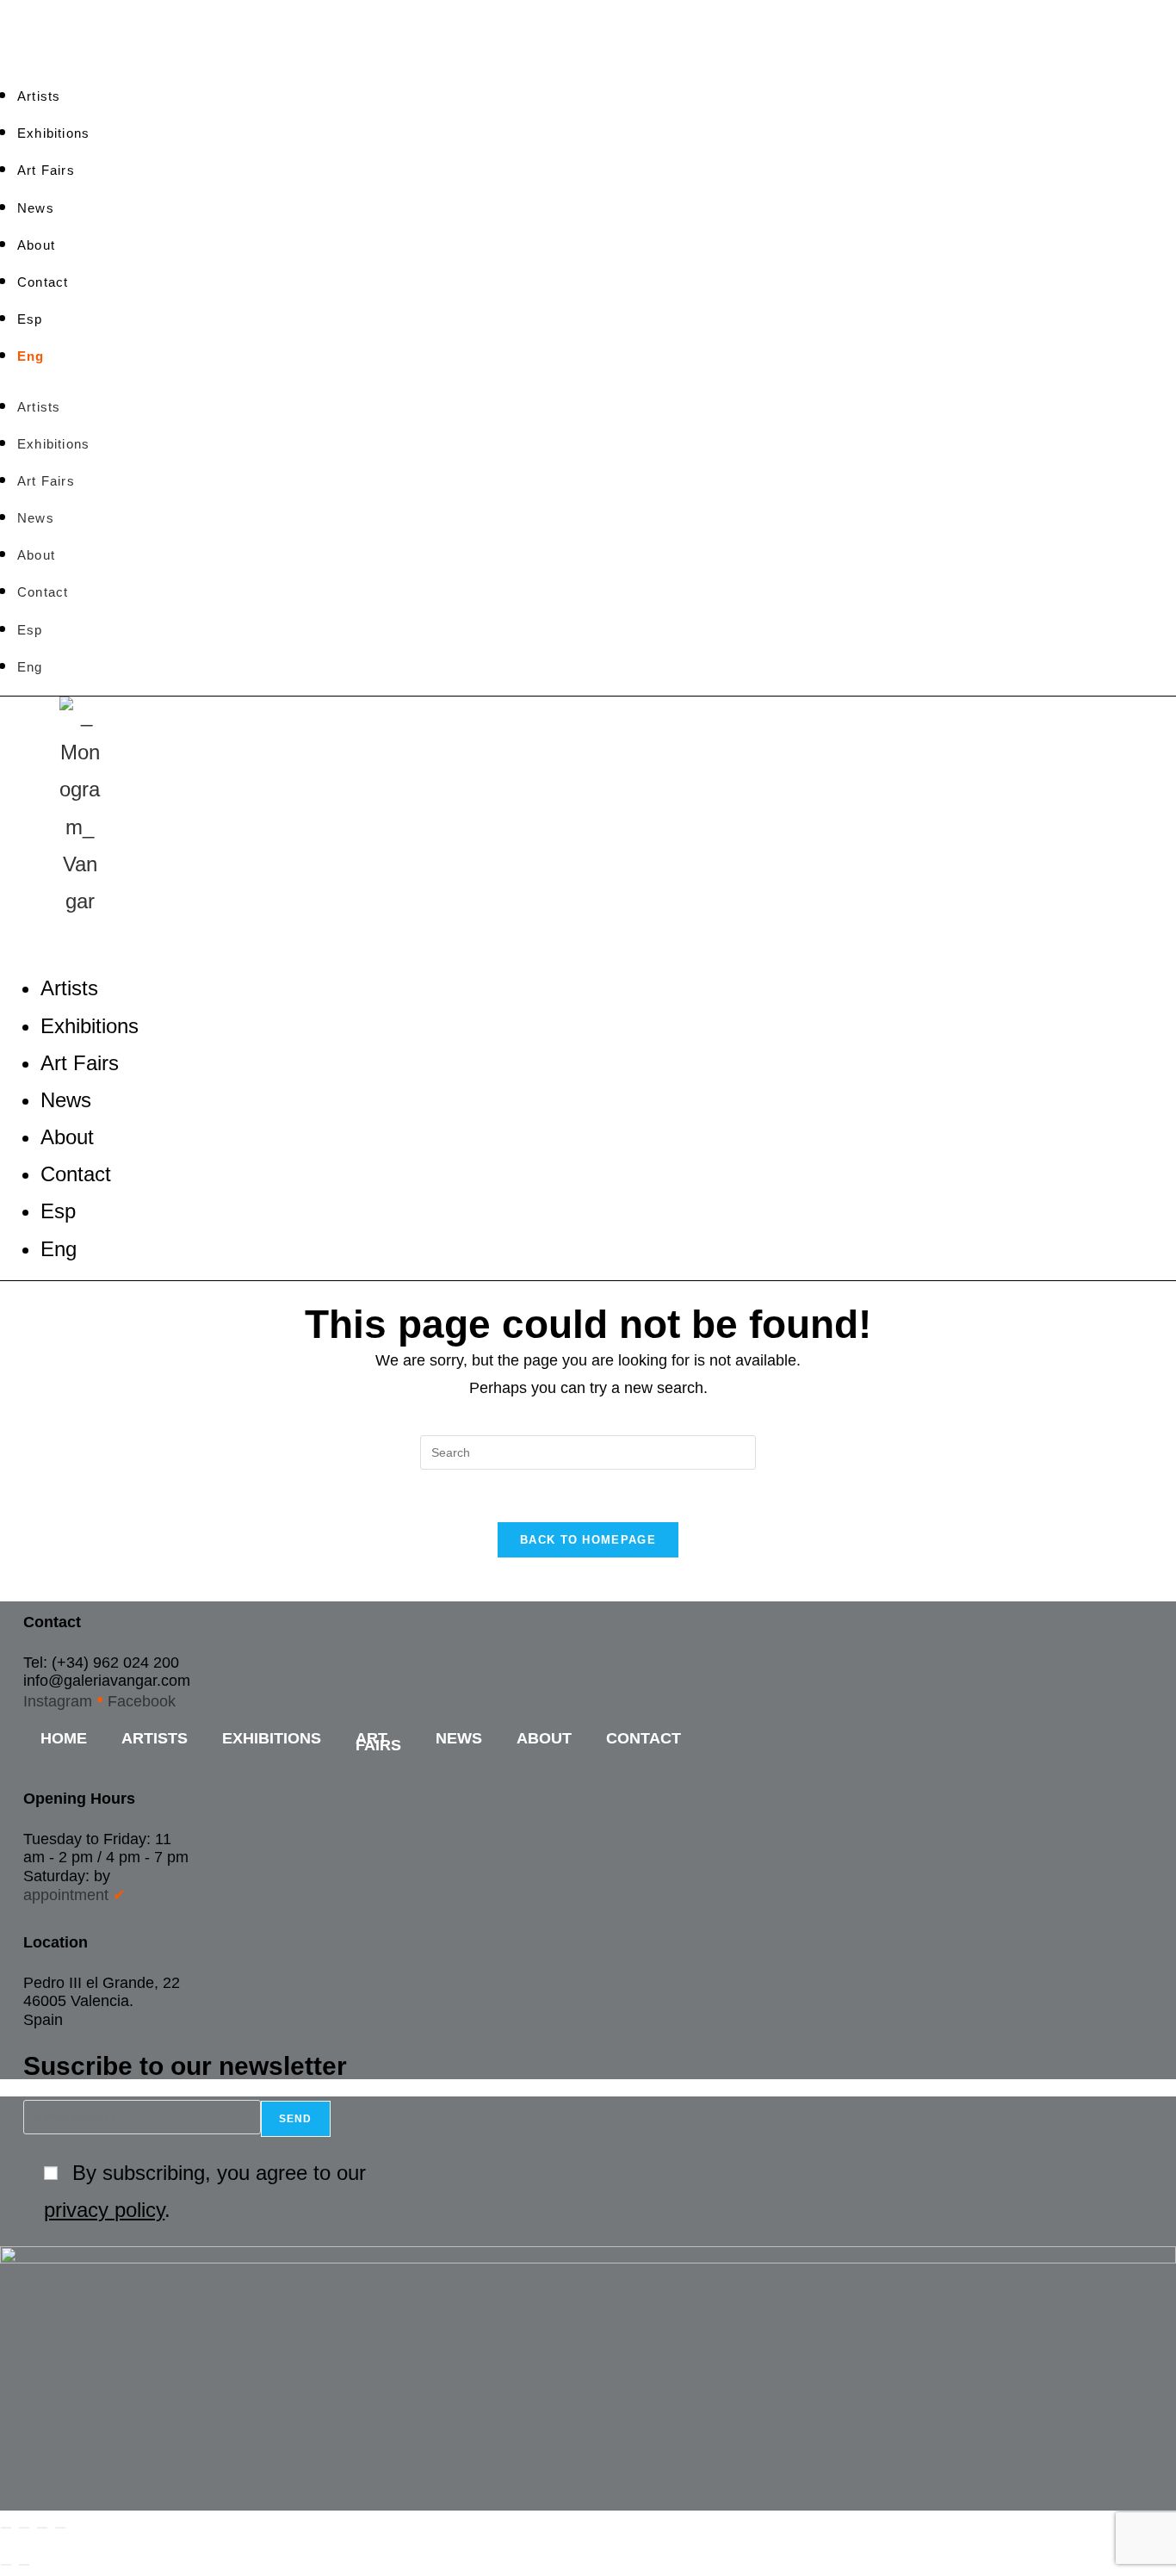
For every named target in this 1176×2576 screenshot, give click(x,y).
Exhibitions (53, 133)
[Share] (42, 2528)
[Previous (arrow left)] (6, 2565)
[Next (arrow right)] (24, 2565)
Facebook (142, 1701)
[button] (531, 938)
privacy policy (104, 2210)
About (36, 245)
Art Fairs (46, 170)
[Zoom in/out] (6, 2528)
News (36, 208)
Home (64, 1738)
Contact (43, 282)
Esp (30, 319)
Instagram (58, 1701)
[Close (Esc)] (60, 2528)
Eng (31, 356)
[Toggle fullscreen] (24, 2528)
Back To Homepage (588, 1540)
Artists (39, 96)
